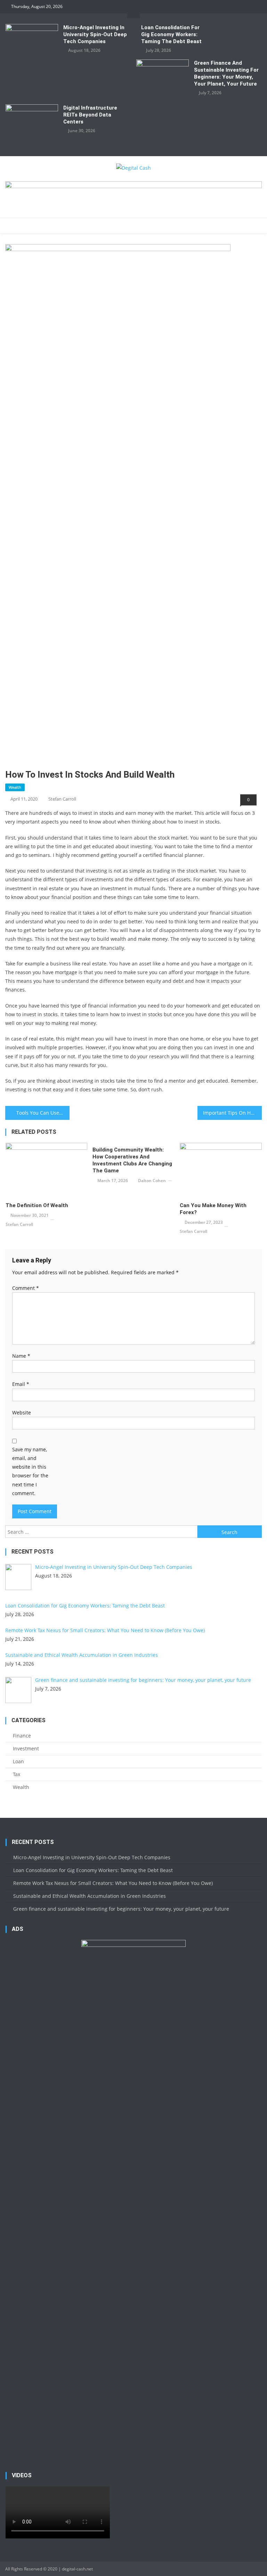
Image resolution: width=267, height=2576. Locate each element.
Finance (22, 1736)
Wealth (15, 787)
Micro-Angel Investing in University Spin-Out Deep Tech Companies (95, 34)
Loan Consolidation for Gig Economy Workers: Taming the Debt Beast (171, 34)
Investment (26, 1748)
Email (21, 1384)
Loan (18, 1761)
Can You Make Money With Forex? (213, 1209)
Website (22, 1413)
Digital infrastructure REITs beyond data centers (90, 115)
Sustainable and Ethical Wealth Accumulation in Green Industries (90, 1896)
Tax (17, 1774)
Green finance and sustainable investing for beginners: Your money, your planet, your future (226, 73)
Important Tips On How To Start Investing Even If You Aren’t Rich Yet (232, 1113)
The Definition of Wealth (37, 1205)
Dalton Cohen (152, 1181)
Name (21, 1356)
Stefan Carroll (62, 799)
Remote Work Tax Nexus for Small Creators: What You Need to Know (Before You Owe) (113, 1883)
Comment (26, 1288)
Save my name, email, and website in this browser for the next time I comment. (30, 1471)
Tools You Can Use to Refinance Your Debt (43, 1113)
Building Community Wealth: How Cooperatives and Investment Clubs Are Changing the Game (132, 1160)
